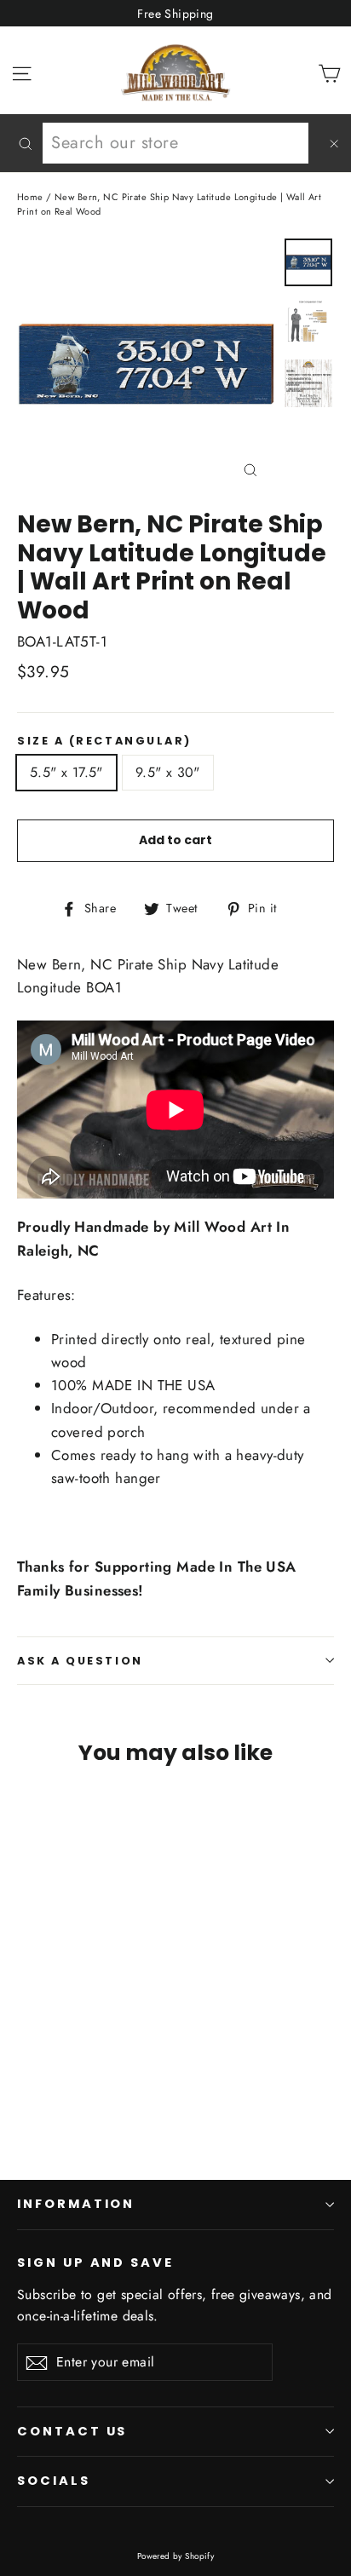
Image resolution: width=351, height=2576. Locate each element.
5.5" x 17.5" (66, 772)
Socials (54, 2481)
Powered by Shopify (176, 2556)
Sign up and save (95, 2263)
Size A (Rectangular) (104, 741)
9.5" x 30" (168, 772)
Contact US (72, 2431)
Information (76, 2204)
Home (30, 197)
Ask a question (80, 1661)
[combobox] (175, 143)
